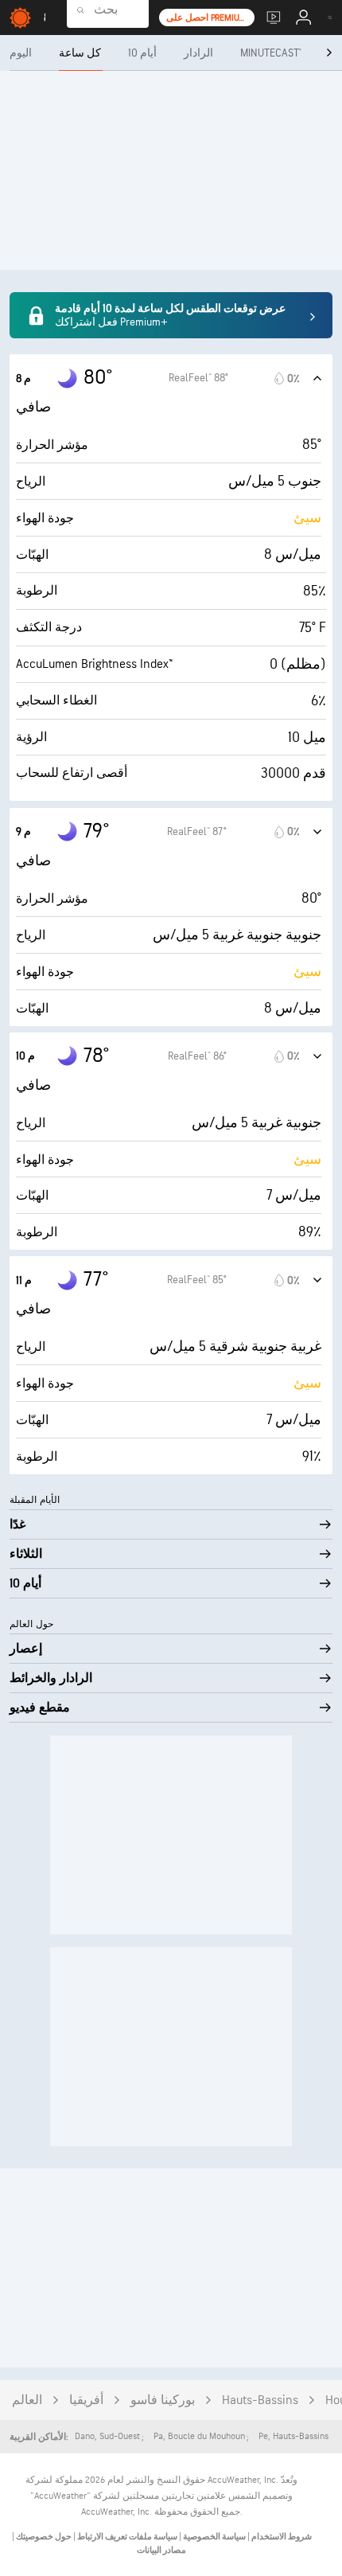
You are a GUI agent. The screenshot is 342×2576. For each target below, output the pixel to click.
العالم (27, 2400)
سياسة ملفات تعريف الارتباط (126, 2537)
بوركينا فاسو (163, 2400)
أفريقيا (86, 2400)
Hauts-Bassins (260, 2400)
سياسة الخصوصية (214, 2537)
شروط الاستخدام (281, 2537)
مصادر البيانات (161, 2550)
